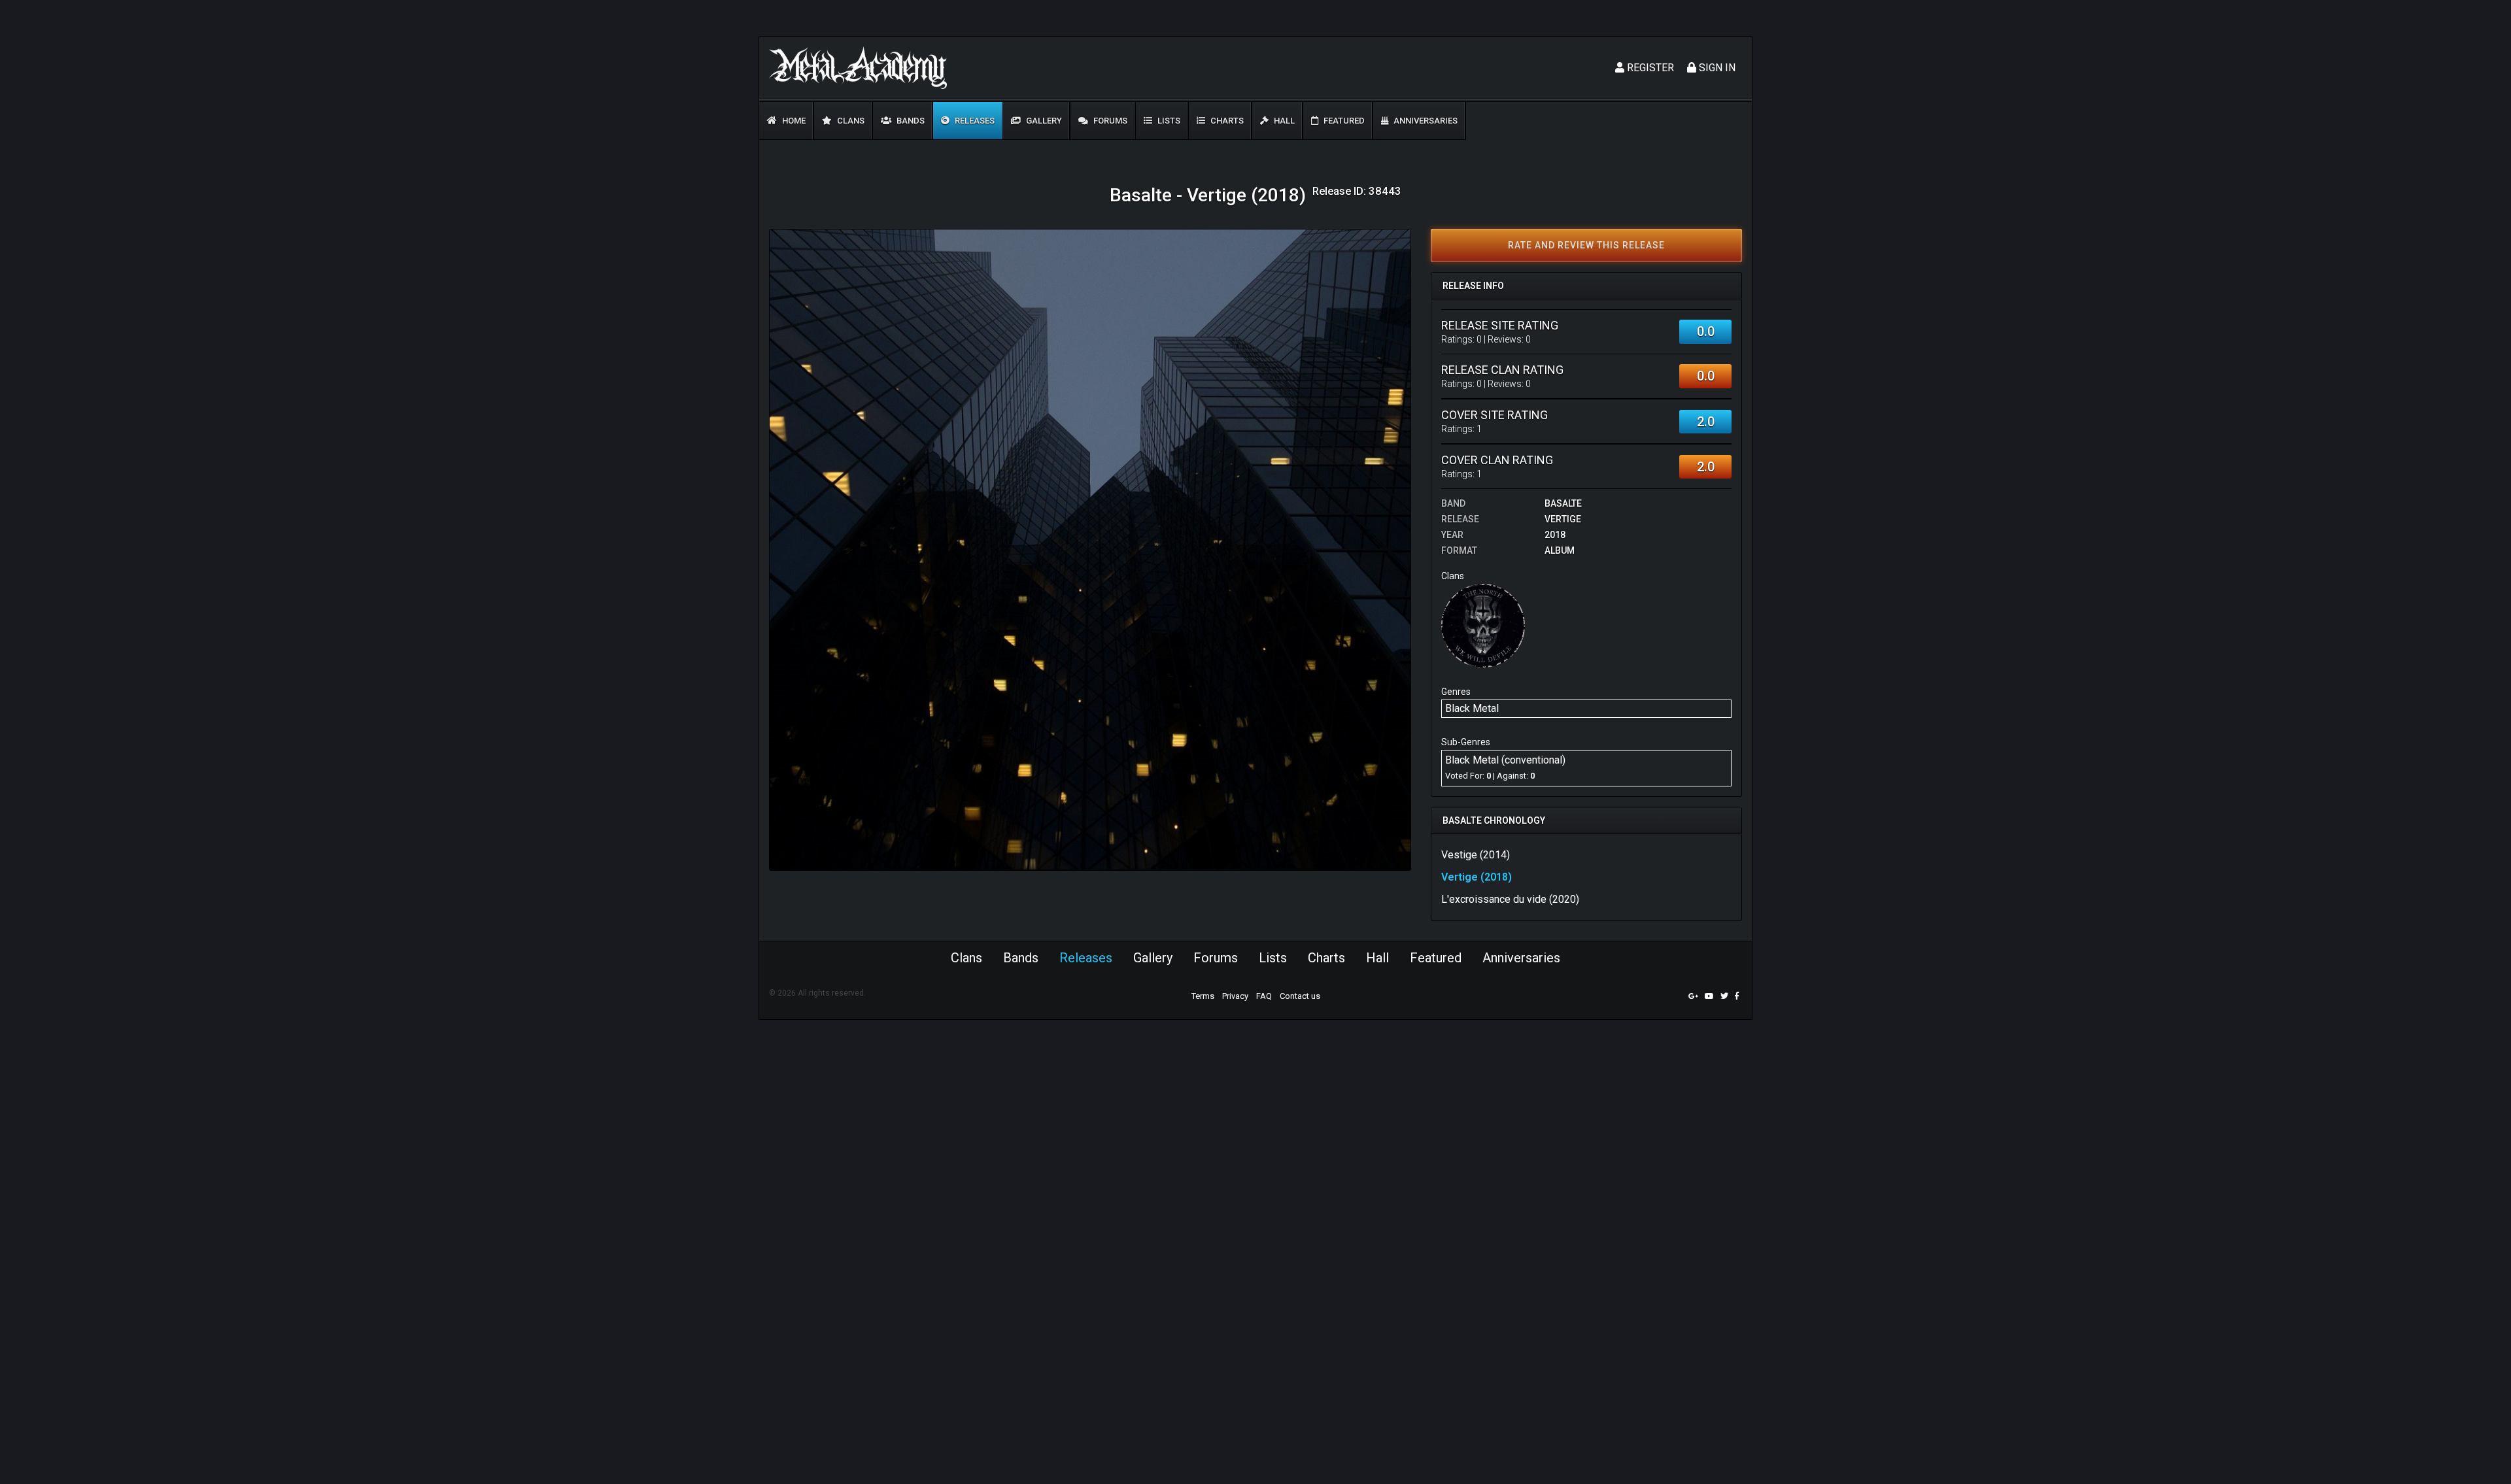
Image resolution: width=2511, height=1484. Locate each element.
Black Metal (1472, 708)
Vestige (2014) (1476, 855)
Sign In (1716, 68)
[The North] (1483, 625)
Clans (850, 121)
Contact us (1300, 996)
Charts (1226, 121)
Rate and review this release (1586, 245)
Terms (1203, 996)
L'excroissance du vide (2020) (1510, 899)
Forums (1109, 121)
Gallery (1043, 121)
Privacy (1235, 996)
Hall (1283, 121)
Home (793, 121)
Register (1649, 68)
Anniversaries (1425, 121)
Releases (974, 121)
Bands (910, 121)
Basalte (1563, 503)
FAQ (1264, 996)
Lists (1168, 121)
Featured (1343, 121)
